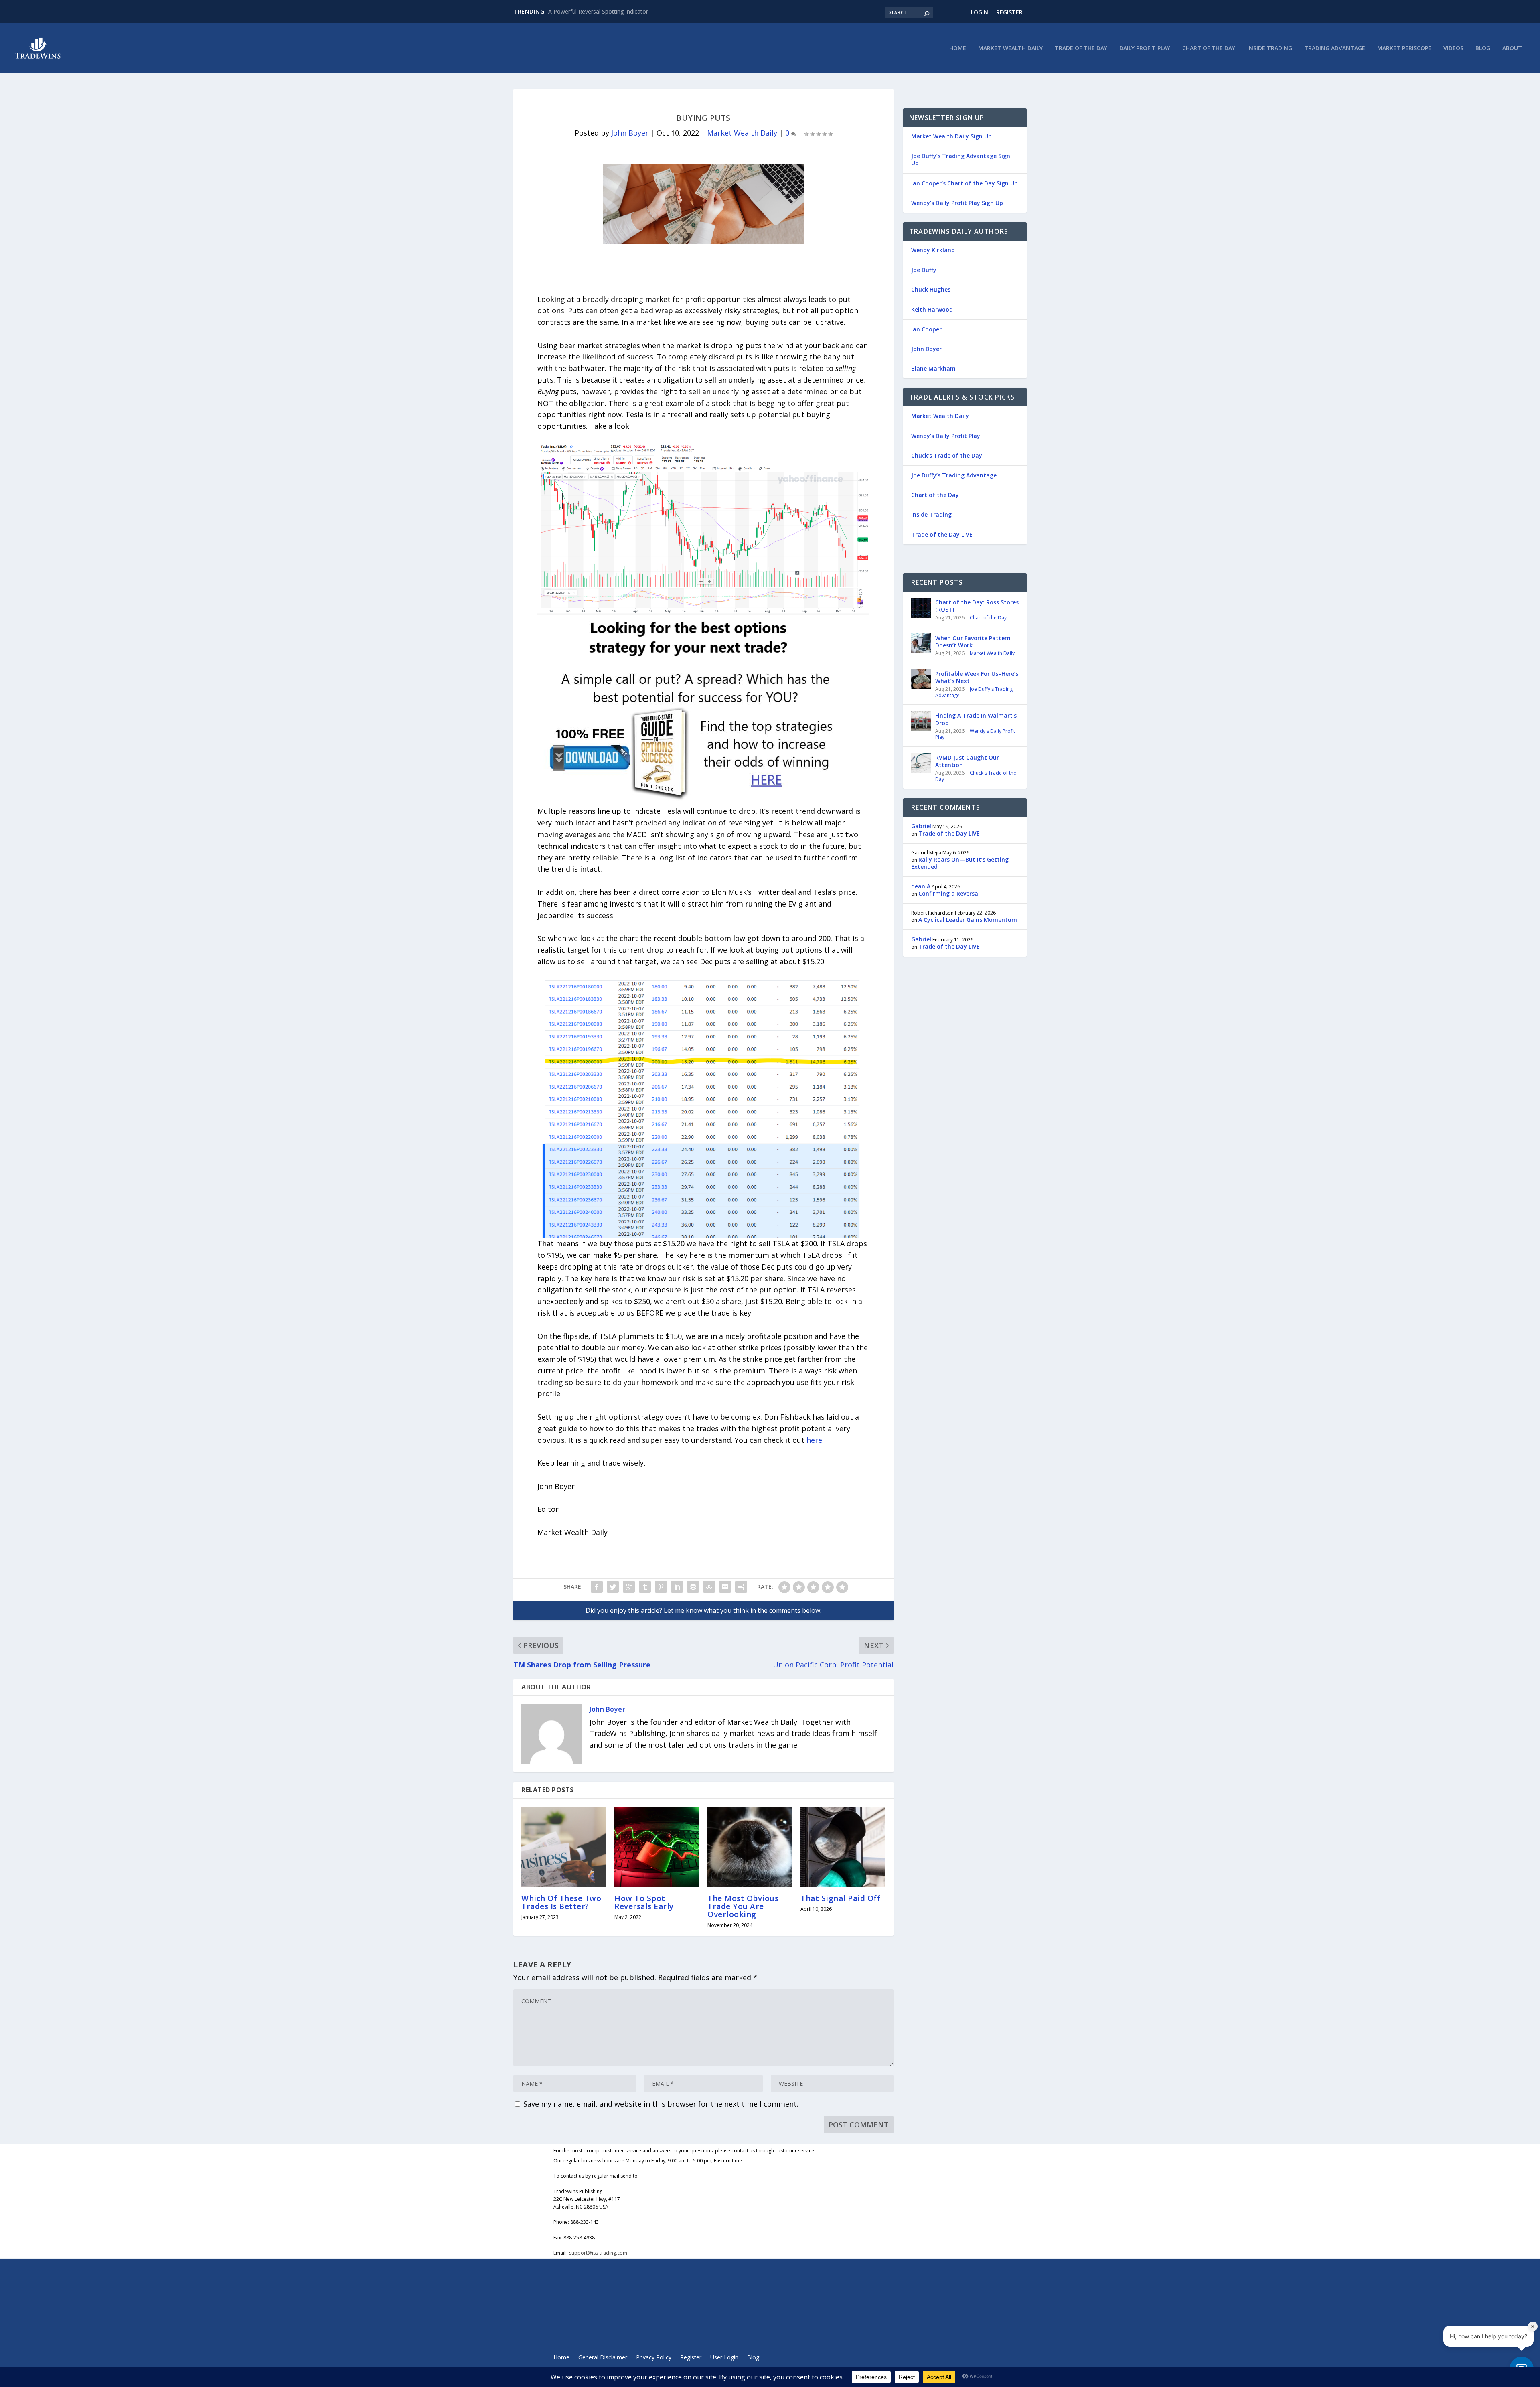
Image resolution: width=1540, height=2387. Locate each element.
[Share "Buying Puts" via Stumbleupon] (709, 1587)
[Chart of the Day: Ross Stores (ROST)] (921, 608)
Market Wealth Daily (1010, 48)
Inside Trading (1270, 48)
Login (980, 12)
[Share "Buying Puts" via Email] (725, 1587)
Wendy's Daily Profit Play (975, 734)
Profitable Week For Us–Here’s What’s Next (977, 677)
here (814, 1440)
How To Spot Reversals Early (644, 1902)
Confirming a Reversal (949, 893)
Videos (1453, 48)
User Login (724, 2358)
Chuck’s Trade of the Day (947, 455)
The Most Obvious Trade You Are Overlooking (743, 1906)
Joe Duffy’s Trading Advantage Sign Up (961, 159)
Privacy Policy (654, 2358)
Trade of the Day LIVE (942, 534)
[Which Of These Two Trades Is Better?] (564, 1847)
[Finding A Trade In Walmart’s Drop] (921, 721)
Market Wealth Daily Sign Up (951, 136)
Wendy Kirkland (933, 250)
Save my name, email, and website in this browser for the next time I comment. (661, 2104)
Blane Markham (933, 368)
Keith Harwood (932, 309)
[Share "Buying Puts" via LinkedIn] (677, 1587)
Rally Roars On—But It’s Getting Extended (960, 863)
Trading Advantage (1335, 48)
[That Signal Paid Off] (843, 1847)
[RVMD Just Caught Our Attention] (921, 763)
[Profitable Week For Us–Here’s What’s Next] (921, 679)
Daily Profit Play (1145, 48)
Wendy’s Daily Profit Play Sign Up (957, 203)
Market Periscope (1404, 48)
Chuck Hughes (931, 289)
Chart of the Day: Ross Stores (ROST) (977, 606)
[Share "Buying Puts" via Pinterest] (661, 1587)
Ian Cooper (926, 329)
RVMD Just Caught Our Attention (967, 761)
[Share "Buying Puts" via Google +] (629, 1587)
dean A (921, 886)
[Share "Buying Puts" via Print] (741, 1587)
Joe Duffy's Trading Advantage (974, 692)
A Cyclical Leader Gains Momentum (968, 920)
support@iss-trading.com (598, 2253)
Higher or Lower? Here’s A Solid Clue (595, 11)
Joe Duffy (924, 270)
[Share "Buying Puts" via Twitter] (613, 1587)
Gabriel (921, 826)
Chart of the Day (1209, 48)
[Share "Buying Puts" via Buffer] (693, 1587)
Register (1009, 12)
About (1512, 48)
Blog (1483, 48)
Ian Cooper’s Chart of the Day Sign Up (965, 183)
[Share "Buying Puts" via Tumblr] (645, 1587)
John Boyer (630, 133)
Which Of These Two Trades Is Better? (561, 1902)
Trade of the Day (1081, 48)
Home (958, 48)
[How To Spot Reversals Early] (657, 1847)
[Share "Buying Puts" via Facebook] (597, 1587)
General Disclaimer (603, 2358)
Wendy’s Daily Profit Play (946, 436)
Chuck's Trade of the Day (976, 776)
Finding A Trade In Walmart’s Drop (976, 719)
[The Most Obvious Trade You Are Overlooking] (750, 1847)
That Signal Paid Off (840, 1898)
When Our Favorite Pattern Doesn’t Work (973, 642)
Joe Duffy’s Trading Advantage (954, 475)
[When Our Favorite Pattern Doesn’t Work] (921, 643)
